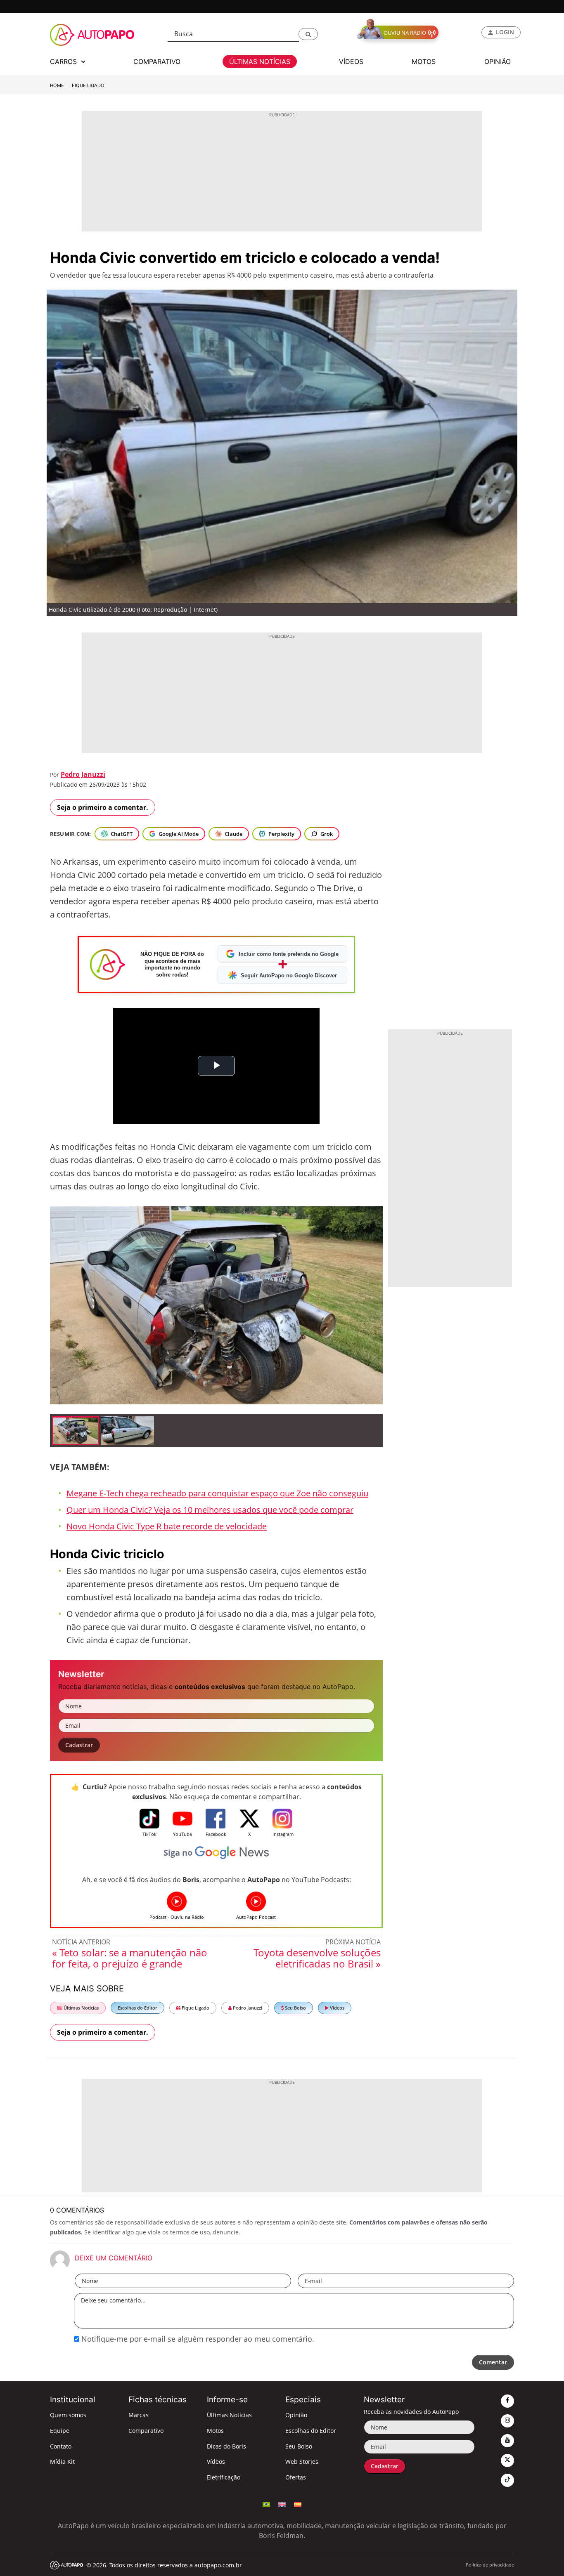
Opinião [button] (498, 61)
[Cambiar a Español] (298, 2503)
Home (57, 85)
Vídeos (337, 2008)
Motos (215, 2431)
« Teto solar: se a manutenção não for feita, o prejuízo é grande (130, 1958)
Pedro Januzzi (83, 774)
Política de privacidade (490, 2565)
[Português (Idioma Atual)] (266, 2503)
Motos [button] (424, 61)
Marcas (139, 2415)
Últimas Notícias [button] (260, 61)
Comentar (493, 2362)
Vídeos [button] (351, 61)
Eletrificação (224, 2477)
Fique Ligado (88, 85)
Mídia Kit (62, 2462)
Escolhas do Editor (137, 2008)
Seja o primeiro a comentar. (103, 807)
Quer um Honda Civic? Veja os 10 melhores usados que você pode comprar (210, 1510)
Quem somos (68, 2415)
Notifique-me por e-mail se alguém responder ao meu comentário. (197, 2339)
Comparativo (146, 2431)
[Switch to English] (282, 2503)
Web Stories (302, 2462)
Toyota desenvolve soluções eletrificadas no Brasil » (317, 1958)
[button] (308, 34)
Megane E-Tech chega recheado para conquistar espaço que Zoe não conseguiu (217, 1493)
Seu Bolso (295, 2008)
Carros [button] (64, 61)
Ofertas (296, 2477)
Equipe (60, 2431)
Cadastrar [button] (79, 1745)
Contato (61, 2446)
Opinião (296, 2415)
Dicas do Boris (226, 2446)
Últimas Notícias (81, 2008)
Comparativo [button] (157, 61)
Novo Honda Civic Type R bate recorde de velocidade (167, 1526)
